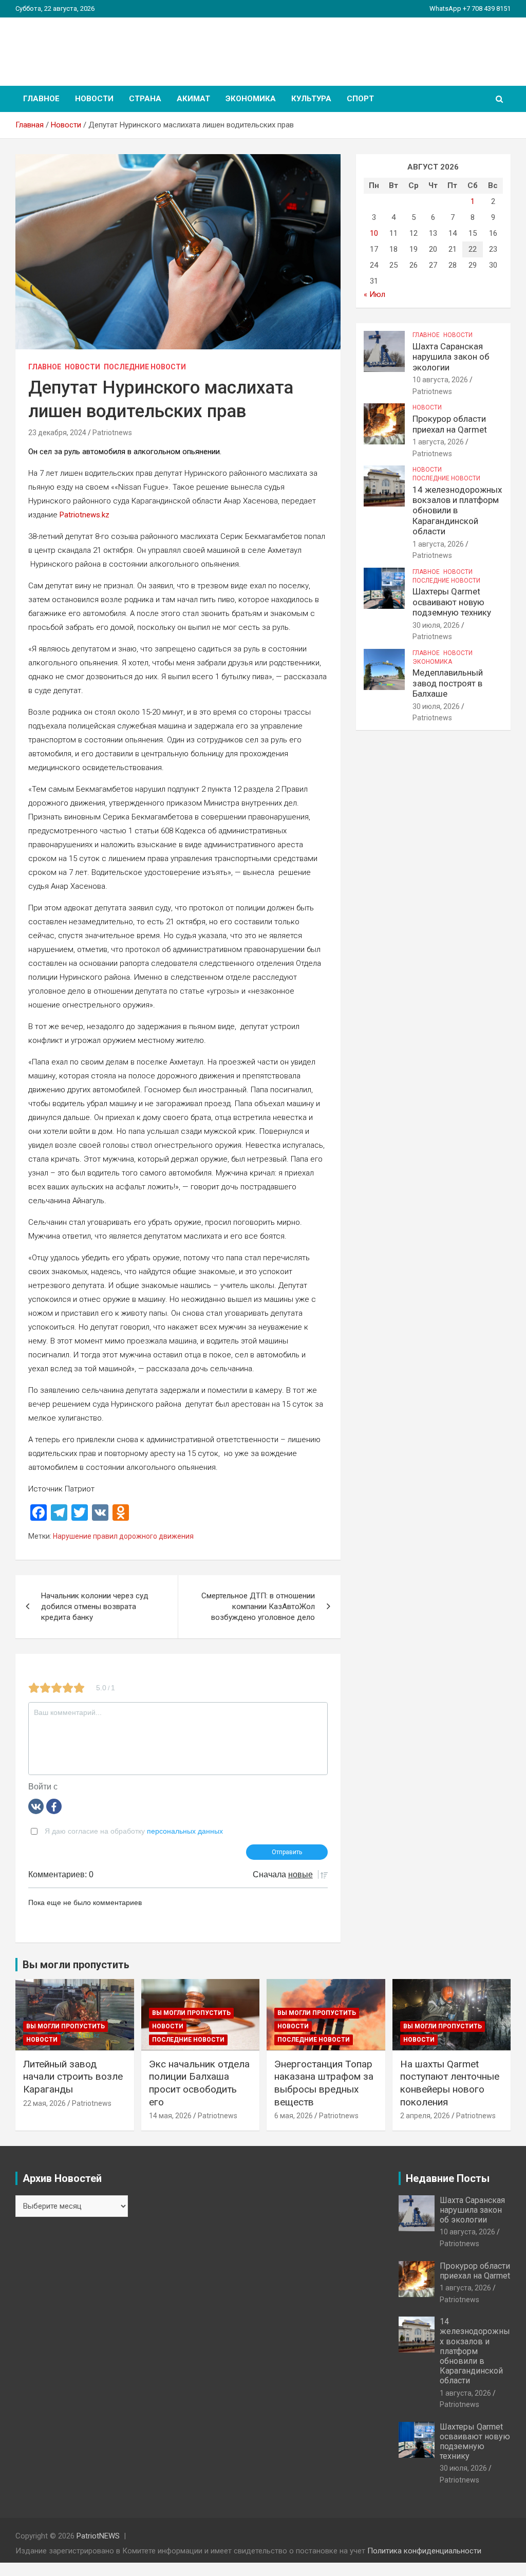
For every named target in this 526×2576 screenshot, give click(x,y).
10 (374, 233)
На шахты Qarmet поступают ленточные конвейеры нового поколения (450, 2083)
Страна (145, 99)
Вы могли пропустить (65, 2026)
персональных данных (185, 1831)
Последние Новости (145, 367)
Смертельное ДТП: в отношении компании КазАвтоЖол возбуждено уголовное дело (258, 1607)
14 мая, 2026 (170, 2116)
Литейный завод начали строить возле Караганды (73, 2077)
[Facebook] (54, 1806)
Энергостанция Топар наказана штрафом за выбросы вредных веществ (324, 2083)
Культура (311, 99)
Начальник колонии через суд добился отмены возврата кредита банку (95, 1607)
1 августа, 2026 (438, 442)
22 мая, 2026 (44, 2103)
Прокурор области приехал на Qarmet (450, 424)
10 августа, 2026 (440, 380)
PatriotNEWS (75, 46)
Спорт (360, 99)
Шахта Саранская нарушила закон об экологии (451, 357)
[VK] (36, 1806)
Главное (41, 99)
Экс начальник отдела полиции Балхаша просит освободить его (199, 2083)
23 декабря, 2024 (57, 433)
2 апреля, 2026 (425, 2116)
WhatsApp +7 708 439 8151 (470, 8)
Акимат (193, 99)
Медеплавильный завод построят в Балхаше (448, 683)
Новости (94, 99)
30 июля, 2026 (436, 625)
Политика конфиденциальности (424, 2551)
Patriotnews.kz (84, 515)
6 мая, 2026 (294, 2116)
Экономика (251, 99)
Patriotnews (112, 433)
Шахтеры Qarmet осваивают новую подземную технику (452, 602)
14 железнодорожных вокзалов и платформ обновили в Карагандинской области (457, 511)
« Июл (374, 294)
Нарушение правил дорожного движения (123, 1536)
